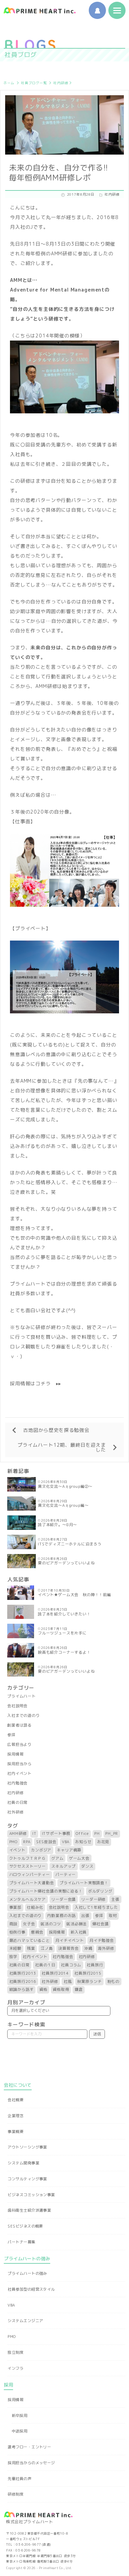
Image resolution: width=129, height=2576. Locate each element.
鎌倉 (79, 1989)
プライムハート (21, 1696)
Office (82, 1833)
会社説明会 (17, 1706)
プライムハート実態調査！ (84, 1883)
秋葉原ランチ (89, 1982)
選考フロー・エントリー (29, 2447)
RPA (27, 1842)
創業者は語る (19, 1725)
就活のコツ (51, 1924)
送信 (97, 2034)
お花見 (103, 1842)
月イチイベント (70, 1940)
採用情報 (15, 1754)
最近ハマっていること (30, 1940)
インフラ (15, 2368)
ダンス (87, 1866)
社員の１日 (45, 1965)
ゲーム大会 (79, 1858)
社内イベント (19, 1773)
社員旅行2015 (88, 1973)
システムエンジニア (25, 2321)
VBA (66, 1842)
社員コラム (71, 1965)
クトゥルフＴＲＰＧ (28, 1858)
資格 (43, 1989)
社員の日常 (17, 1802)
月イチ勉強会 (102, 1940)
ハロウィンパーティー (30, 1875)
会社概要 (15, 2100)
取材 (113, 1916)
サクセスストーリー (28, 1866)
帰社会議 (100, 1924)
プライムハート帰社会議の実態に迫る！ (46, 1891)
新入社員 (79, 1932)
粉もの (114, 1982)
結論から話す (21, 1989)
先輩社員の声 (19, 2479)
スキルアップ (63, 1866)
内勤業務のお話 (61, 1916)
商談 (13, 1924)
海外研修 (106, 1948)
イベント (17, 1850)
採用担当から (19, 1764)
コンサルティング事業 (27, 2179)
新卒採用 (20, 2416)
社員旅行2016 (23, 1982)
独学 (13, 1957)
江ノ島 (47, 1948)
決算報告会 (68, 1948)
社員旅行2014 (55, 1973)
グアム (57, 1858)
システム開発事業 (23, 2163)
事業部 (15, 1907)
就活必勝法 (77, 1924)
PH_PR (112, 1833)
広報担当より (19, 1744)
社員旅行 (95, 1965)
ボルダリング (100, 1891)
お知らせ (83, 1842)
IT (34, 1833)
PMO (14, 1842)
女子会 (29, 1924)
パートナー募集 (21, 2242)
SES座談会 (46, 1842)
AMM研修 (18, 1833)
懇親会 (37, 1932)
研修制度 (15, 2494)
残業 (31, 1948)
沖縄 (88, 1948)
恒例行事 (17, 1932)
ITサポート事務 (56, 1833)
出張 (85, 1916)
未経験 (15, 1948)
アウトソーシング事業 (27, 2147)
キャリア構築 (69, 1850)
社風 (68, 1982)
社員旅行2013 (23, 1973)
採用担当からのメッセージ (31, 2463)
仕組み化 (35, 1907)
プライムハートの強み (27, 2273)
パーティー (66, 1875)
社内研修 (61, 83)
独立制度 (15, 2352)
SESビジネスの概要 (25, 2226)
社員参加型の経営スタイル (31, 2289)
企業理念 (15, 2116)
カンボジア (41, 1850)
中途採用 (20, 2431)
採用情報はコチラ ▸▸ (36, 1383)
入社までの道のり (24, 1715)
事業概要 (15, 2132)
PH (97, 1833)
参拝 (11, 1735)
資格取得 (61, 1989)
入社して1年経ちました (96, 1907)
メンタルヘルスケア (28, 1899)
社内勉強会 (17, 1783)
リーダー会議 (63, 1899)
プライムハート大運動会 (32, 1883)
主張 (115, 1899)
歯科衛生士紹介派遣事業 (29, 2210)
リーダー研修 (93, 1899)
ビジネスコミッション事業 (31, 2195)
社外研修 (15, 1812)
